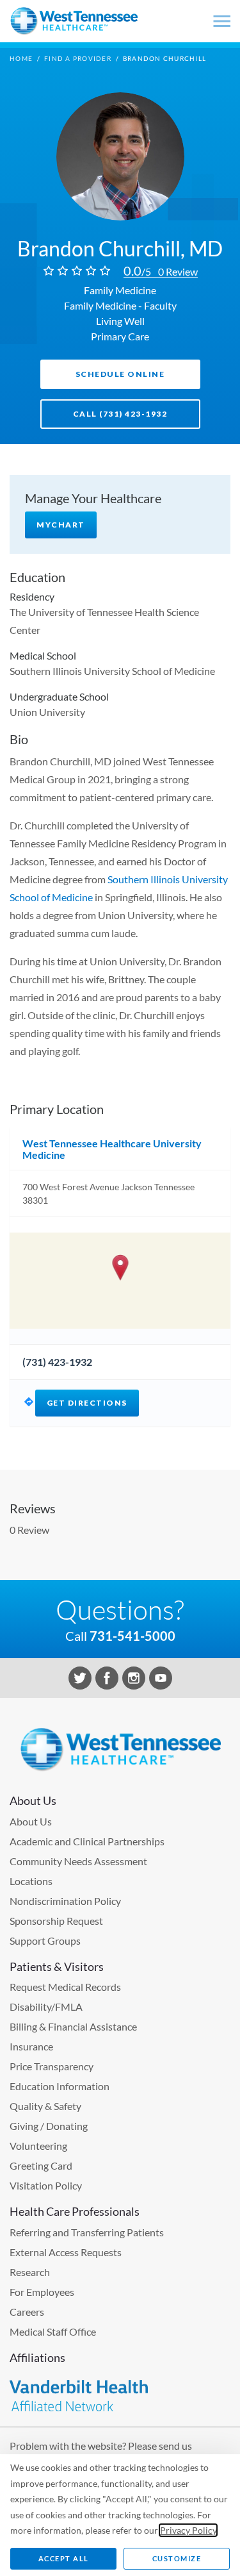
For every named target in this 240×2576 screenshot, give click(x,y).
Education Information (60, 2086)
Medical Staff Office (53, 2331)
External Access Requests (66, 2252)
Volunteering (38, 2146)
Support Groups (45, 1940)
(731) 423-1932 (57, 1362)
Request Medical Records (65, 1987)
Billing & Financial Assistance (73, 2026)
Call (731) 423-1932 (120, 414)
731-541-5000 (132, 1636)
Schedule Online (120, 374)
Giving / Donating (49, 2126)
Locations (31, 1881)
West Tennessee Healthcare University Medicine (112, 1149)
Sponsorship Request (56, 1921)
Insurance (31, 2046)
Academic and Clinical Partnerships (87, 1841)
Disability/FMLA (46, 2007)
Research (30, 2272)
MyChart (61, 525)
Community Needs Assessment (78, 1861)
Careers (27, 2312)
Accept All (64, 2558)
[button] (120, 1267)
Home (21, 58)
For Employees (42, 2292)
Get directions (87, 1403)
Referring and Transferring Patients (87, 2232)
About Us (31, 1821)
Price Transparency (52, 2066)
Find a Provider (78, 58)
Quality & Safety (45, 2106)
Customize (177, 2558)
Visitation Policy (46, 2185)
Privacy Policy (188, 2530)
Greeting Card (41, 2165)
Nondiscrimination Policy (65, 1901)
